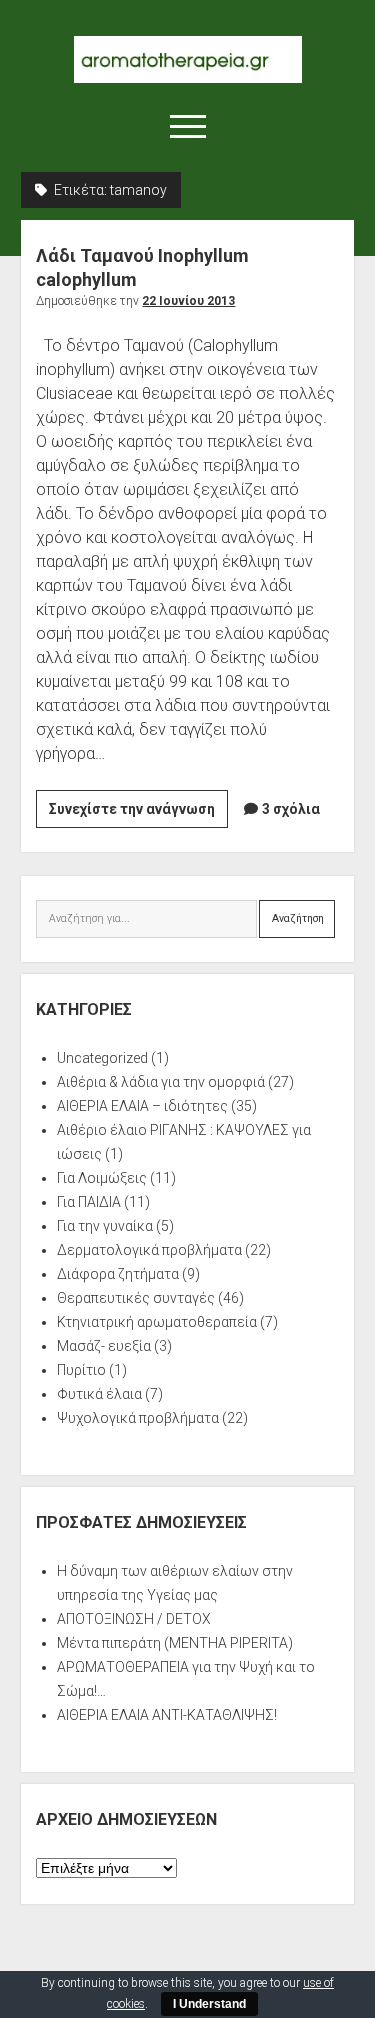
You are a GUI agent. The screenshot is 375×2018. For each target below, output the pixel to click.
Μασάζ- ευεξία (104, 1346)
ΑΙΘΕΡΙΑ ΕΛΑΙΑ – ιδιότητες (142, 1106)
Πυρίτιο (81, 1370)
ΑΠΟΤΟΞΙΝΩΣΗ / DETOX (134, 1619)
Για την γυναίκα (105, 1226)
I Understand (209, 2004)
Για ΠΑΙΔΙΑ (89, 1202)
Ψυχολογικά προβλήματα (138, 1418)
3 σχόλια (291, 809)
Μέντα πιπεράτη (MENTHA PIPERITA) (175, 1643)
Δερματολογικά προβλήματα (149, 1250)
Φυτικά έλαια (99, 1394)
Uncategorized (102, 1058)
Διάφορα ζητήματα (118, 1274)
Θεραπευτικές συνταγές (136, 1298)
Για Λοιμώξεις (102, 1178)
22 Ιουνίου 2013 (188, 301)
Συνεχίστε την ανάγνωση (138, 814)
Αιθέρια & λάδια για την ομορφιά (161, 1082)
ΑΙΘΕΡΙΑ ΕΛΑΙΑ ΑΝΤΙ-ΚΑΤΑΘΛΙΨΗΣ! (167, 1715)
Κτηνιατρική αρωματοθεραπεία (157, 1322)
